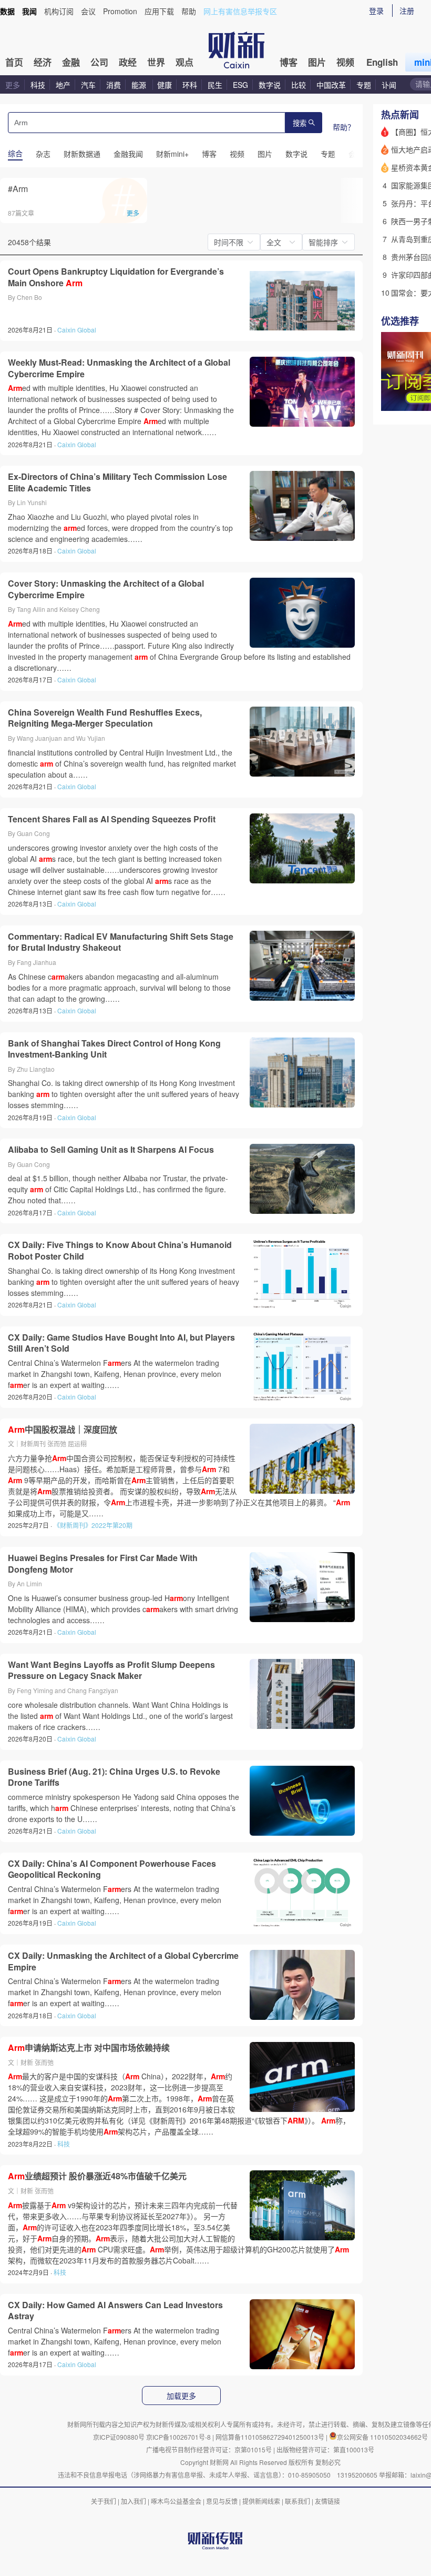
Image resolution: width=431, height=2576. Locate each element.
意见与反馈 (222, 2501)
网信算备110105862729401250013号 (271, 2437)
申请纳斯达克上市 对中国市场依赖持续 (89, 2048)
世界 (156, 62)
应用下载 (159, 11)
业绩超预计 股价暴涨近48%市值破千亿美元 (97, 2176)
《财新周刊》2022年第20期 (93, 1525)
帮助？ (344, 127)
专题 (364, 85)
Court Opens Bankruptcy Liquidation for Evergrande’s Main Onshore (116, 277)
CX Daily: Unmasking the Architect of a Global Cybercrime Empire (123, 1961)
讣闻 (389, 85)
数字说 (270, 85)
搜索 (300, 123)
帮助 (189, 11)
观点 (184, 62)
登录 (376, 11)
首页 (14, 62)
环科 (190, 85)
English (382, 62)
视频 (345, 62)
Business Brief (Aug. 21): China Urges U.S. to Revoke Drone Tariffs (114, 1777)
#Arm (18, 189)
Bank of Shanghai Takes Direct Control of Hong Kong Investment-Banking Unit (114, 1049)
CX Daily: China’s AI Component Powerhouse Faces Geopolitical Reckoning (112, 1869)
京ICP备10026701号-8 (179, 2437)
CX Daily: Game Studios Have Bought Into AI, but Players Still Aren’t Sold (121, 1343)
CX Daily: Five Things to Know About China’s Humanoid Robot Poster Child (120, 1250)
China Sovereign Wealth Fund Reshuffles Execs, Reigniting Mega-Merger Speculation (105, 718)
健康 (165, 85)
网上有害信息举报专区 (240, 11)
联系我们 (297, 2501)
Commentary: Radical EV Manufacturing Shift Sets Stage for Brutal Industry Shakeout (121, 942)
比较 (299, 85)
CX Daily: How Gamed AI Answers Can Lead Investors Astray (115, 2311)
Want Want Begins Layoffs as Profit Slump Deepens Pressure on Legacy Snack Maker (111, 1670)
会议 (88, 11)
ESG (240, 85)
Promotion (120, 11)
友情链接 (327, 2501)
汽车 (88, 85)
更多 (13, 85)
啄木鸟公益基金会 (177, 2501)
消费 (114, 85)
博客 (289, 62)
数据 (7, 11)
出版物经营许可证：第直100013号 (325, 2449)
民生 (215, 85)
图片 (317, 62)
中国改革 (331, 85)
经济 (43, 62)
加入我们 (134, 2501)
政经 (128, 62)
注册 (407, 11)
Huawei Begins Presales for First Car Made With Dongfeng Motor (103, 1563)
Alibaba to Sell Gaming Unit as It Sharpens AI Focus (111, 1150)
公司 (99, 62)
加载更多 (181, 2396)
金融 (71, 62)
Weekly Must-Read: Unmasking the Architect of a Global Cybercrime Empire (119, 368)
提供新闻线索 (261, 2501)
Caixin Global (77, 330)
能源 (140, 85)
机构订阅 (59, 11)
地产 (63, 85)
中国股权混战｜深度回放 (63, 1430)
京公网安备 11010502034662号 (382, 2437)
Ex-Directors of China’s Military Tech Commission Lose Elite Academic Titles (117, 482)
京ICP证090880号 (119, 2437)
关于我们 (104, 2501)
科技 (38, 85)
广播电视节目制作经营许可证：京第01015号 (209, 2449)
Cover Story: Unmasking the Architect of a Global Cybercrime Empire (106, 589)
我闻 (29, 11)
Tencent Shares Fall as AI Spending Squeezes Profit (112, 819)
